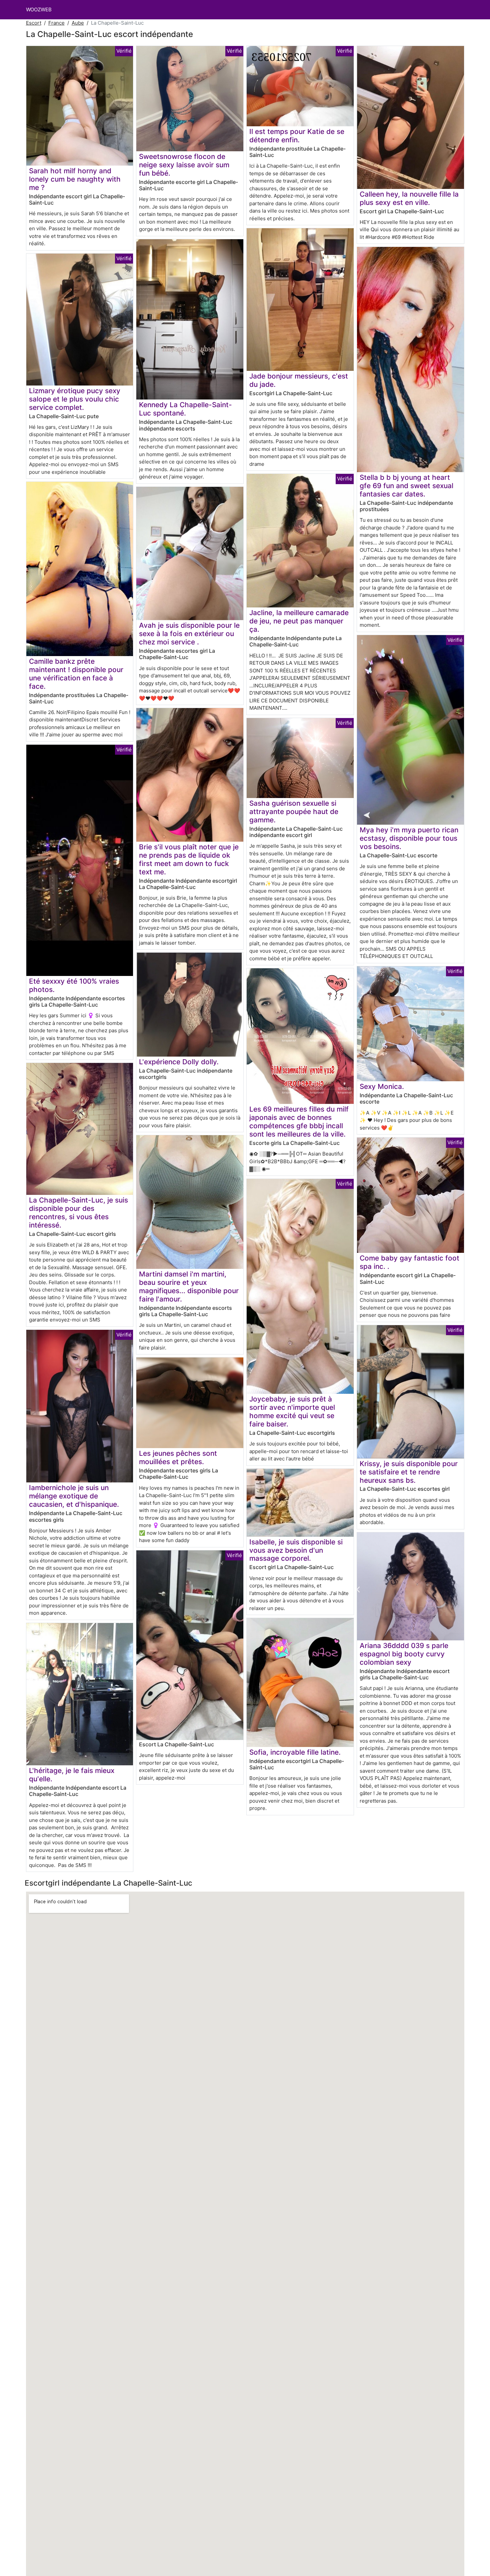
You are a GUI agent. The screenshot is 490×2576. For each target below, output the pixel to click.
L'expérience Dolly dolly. (179, 1062)
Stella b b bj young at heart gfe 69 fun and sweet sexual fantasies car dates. (406, 486)
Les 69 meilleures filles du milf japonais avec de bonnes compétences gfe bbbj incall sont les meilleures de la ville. (299, 1122)
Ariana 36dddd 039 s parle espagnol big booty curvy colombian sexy (404, 1654)
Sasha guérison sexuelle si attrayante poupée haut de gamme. (294, 812)
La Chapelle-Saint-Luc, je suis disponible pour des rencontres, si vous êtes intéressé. (78, 1213)
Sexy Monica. (382, 1086)
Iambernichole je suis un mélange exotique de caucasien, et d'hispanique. (74, 1496)
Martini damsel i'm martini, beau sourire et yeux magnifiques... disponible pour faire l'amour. (189, 1287)
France (56, 23)
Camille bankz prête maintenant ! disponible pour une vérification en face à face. (76, 674)
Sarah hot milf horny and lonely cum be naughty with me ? (75, 179)
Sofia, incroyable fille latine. (295, 1752)
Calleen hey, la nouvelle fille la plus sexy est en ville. (409, 198)
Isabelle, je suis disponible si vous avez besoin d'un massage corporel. (296, 1550)
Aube (78, 23)
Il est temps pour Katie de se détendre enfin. (297, 136)
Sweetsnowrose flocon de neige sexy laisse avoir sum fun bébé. (184, 165)
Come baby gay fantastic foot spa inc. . (409, 1262)
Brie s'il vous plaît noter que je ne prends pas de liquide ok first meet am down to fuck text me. (189, 859)
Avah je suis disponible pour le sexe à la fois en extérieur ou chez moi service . (189, 634)
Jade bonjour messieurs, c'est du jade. (299, 380)
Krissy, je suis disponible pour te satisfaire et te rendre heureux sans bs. (409, 1472)
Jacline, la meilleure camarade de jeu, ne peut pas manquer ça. (299, 621)
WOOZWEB (39, 9)
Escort (34, 23)
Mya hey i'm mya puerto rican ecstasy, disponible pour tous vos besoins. (409, 838)
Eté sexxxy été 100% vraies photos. (74, 985)
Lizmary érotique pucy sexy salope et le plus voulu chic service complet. (75, 399)
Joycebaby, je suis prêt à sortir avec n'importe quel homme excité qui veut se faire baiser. (292, 1411)
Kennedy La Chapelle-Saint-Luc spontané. (185, 409)
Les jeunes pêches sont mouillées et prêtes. (178, 1457)
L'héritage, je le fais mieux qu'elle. (72, 1775)
